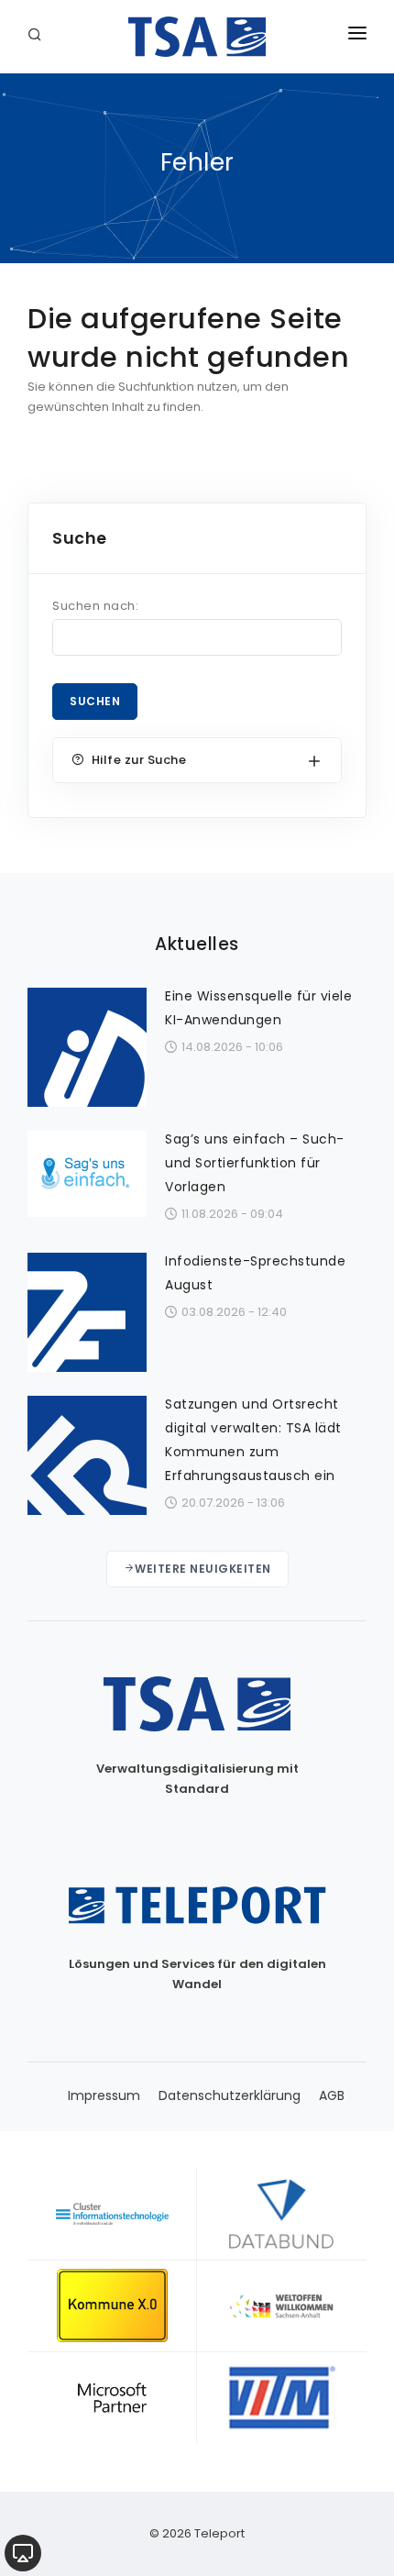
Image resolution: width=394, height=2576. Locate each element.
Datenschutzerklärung (230, 2095)
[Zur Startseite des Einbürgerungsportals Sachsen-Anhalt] (282, 2305)
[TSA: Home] (197, 37)
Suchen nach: (95, 606)
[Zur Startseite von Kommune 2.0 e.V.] (112, 2305)
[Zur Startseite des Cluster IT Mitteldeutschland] (112, 2214)
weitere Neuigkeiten (203, 1569)
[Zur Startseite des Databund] (282, 2214)
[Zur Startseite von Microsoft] (112, 2397)
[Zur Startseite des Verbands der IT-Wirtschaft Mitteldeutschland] (282, 2397)
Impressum (104, 2095)
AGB (332, 2095)
